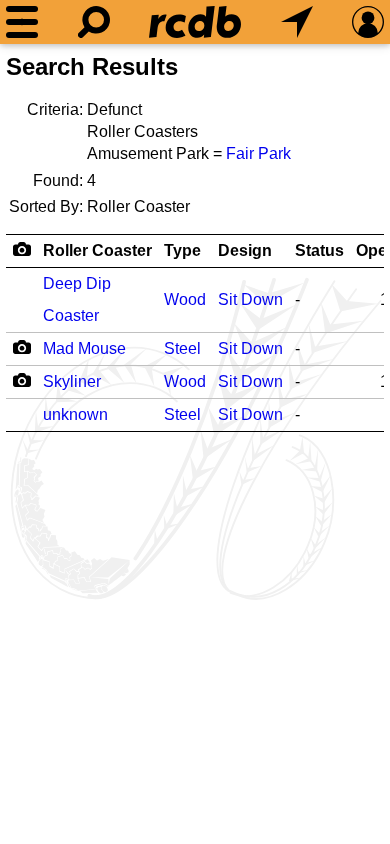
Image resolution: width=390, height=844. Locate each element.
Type (182, 250)
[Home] (195, 22)
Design (245, 250)
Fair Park (258, 153)
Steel (182, 348)
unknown (75, 414)
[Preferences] (368, 22)
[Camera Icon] (21, 347)
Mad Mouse (84, 348)
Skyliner (72, 381)
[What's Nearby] (297, 22)
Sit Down (250, 299)
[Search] (94, 22)
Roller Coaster (97, 250)
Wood (185, 299)
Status (319, 250)
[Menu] (22, 22)
